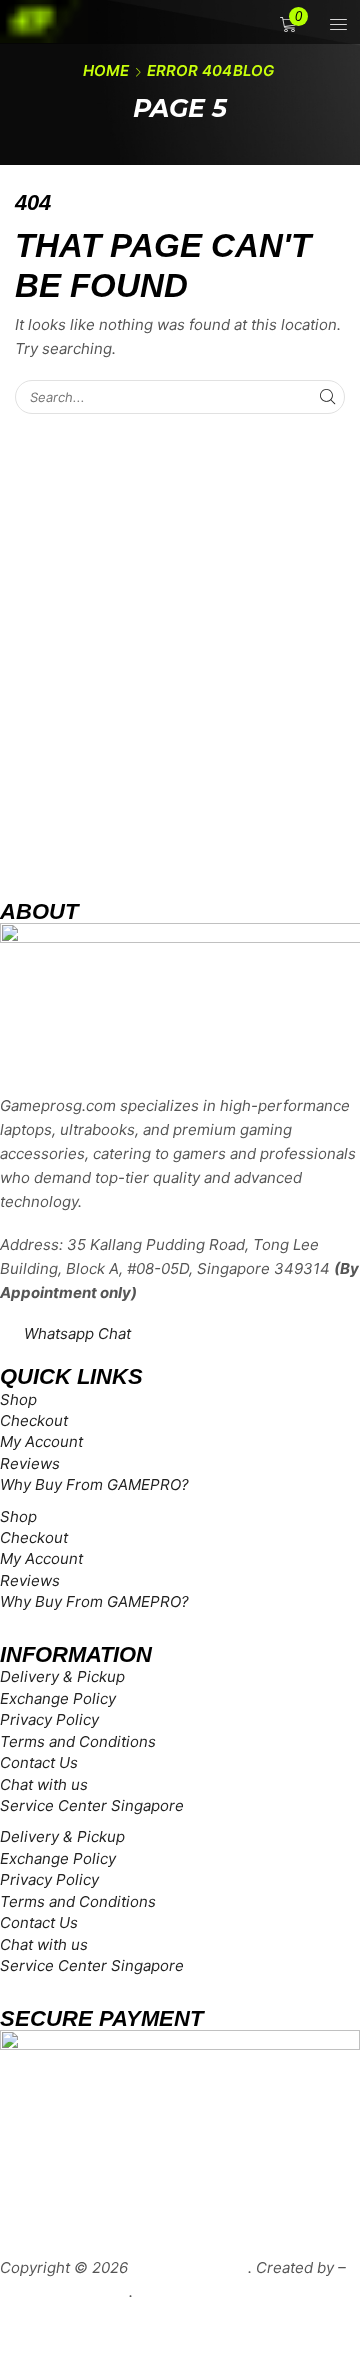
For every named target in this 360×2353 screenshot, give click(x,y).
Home (106, 70)
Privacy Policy (49, 1719)
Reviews (30, 1463)
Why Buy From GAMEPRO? (94, 1484)
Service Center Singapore (92, 1805)
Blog (253, 70)
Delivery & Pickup (62, 1676)
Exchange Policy (58, 1698)
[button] (335, 24)
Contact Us (39, 1762)
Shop (18, 1399)
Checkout (34, 1420)
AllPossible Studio (64, 2291)
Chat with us (44, 1784)
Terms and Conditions (78, 1741)
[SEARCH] (328, 397)
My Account (41, 1441)
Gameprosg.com (190, 2267)
